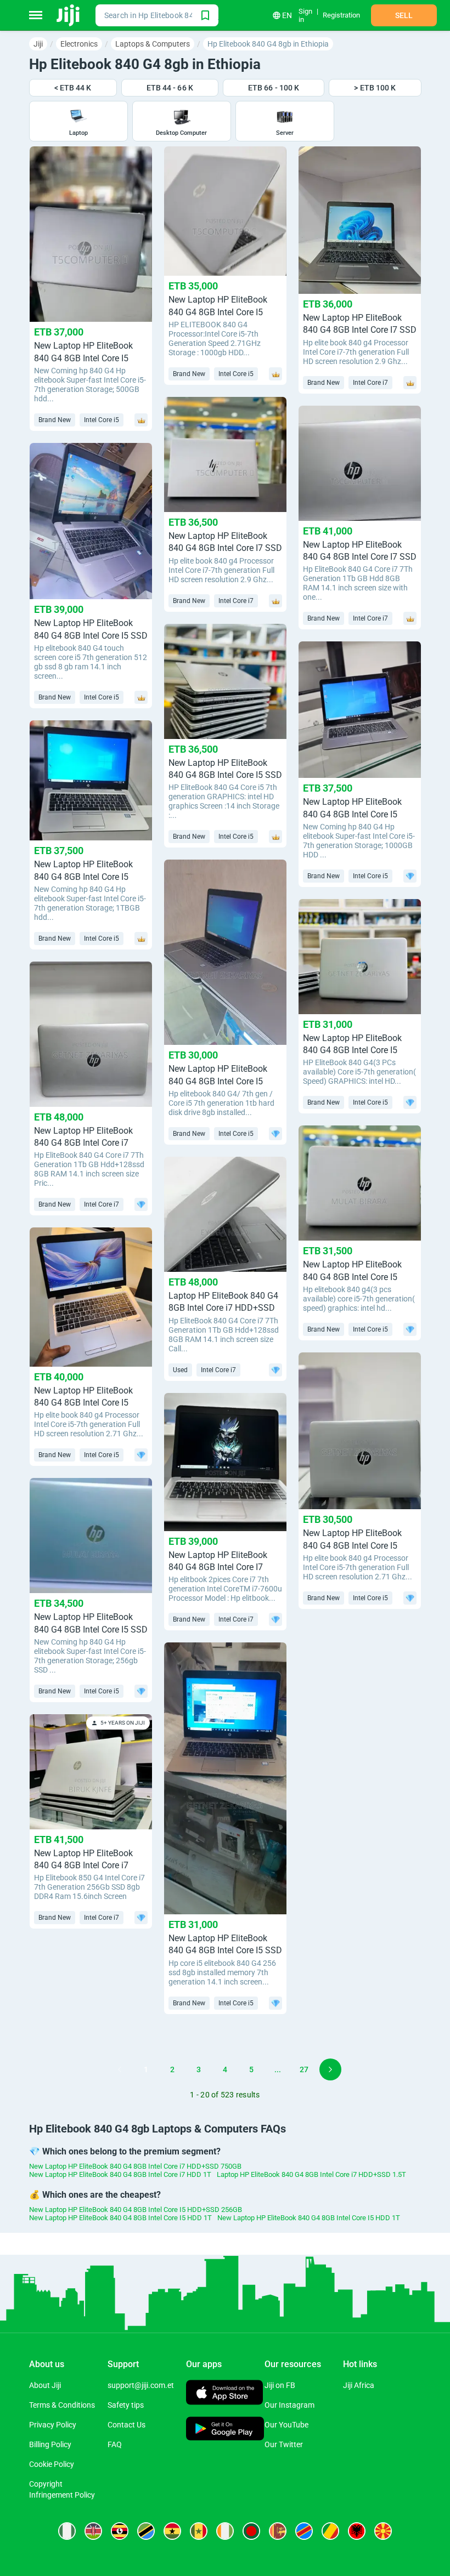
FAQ (115, 2444)
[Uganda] (120, 2531)
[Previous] (120, 2069)
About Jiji (45, 2385)
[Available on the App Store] (224, 2394)
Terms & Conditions (62, 2405)
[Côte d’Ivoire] (225, 2531)
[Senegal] (199, 2531)
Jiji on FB (280, 2385)
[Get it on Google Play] (225, 2430)
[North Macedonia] (383, 2531)
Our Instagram (289, 2405)
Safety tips (126, 2405)
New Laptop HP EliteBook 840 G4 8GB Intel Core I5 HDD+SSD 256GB (136, 2210)
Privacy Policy (53, 2425)
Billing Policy (50, 2444)
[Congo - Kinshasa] (304, 2531)
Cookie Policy (52, 2464)
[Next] (330, 2069)
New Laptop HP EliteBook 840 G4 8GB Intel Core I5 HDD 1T (120, 2218)
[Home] (69, 15)
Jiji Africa (359, 2385)
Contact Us (126, 2425)
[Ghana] (172, 2531)
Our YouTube (286, 2425)
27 (304, 2069)
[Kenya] (93, 2531)
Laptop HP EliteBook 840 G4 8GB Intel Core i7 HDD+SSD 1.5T (311, 2174)
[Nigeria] (67, 2531)
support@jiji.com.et (141, 2385)
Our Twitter (284, 2444)
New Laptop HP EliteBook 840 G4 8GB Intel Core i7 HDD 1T (120, 2174)
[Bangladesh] (251, 2531)
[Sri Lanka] (278, 2531)
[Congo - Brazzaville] (330, 2531)
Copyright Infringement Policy (62, 2489)
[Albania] (357, 2531)
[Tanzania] (146, 2531)
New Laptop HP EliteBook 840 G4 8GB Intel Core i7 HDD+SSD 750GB (135, 2166)
